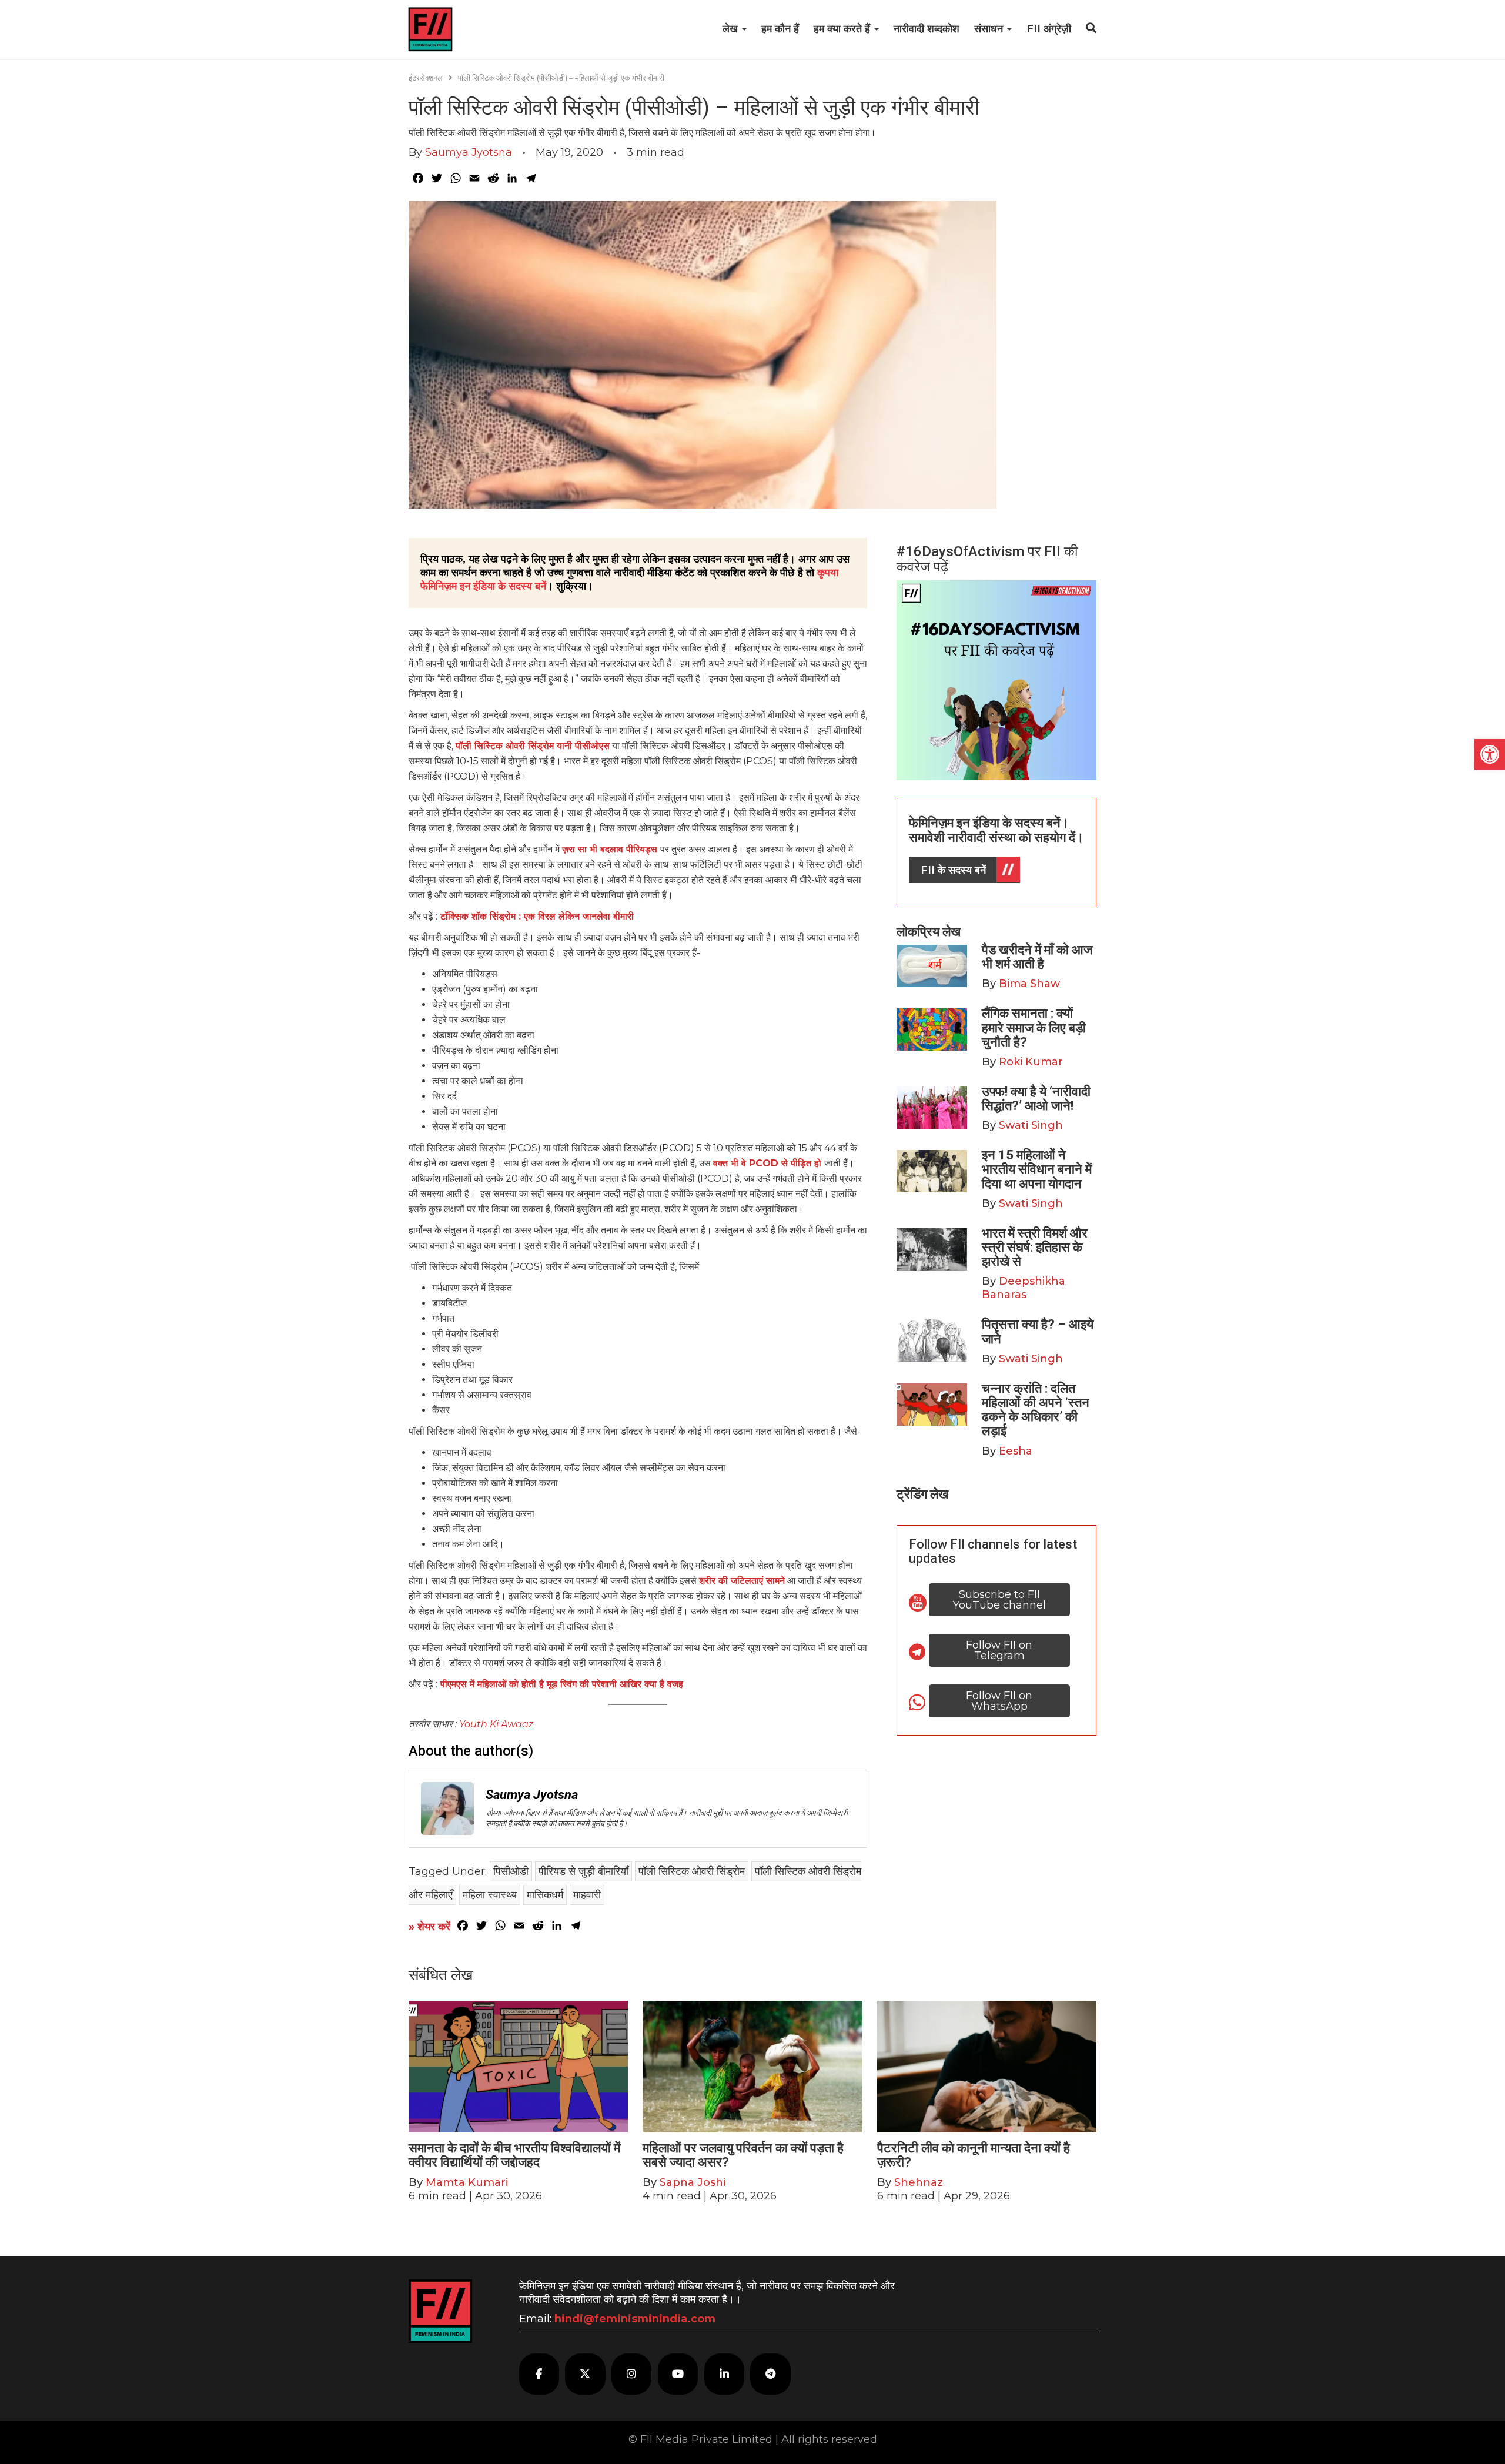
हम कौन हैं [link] (780, 29)
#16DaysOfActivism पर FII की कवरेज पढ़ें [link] (987, 559)
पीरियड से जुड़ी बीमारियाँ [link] (583, 1871)
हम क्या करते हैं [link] (843, 29)
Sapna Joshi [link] (693, 2182)
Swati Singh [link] (1031, 1125)
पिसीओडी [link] (511, 1871)
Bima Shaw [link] (1029, 984)
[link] (1490, 754)
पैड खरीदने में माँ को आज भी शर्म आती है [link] (1037, 957)
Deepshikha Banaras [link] (1024, 1288)
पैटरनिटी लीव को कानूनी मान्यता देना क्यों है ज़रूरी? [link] (974, 2155)
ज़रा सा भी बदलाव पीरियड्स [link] (611, 849)
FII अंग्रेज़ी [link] (1049, 29)
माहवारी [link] (587, 1895)
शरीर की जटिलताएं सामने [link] (742, 1581)
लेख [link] (732, 29)
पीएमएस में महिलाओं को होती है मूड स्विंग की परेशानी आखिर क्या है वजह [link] (562, 1684)
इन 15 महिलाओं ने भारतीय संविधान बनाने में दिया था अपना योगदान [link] (1037, 1169)
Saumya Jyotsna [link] (469, 152)
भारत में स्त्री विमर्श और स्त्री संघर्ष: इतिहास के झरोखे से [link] (1035, 1247)
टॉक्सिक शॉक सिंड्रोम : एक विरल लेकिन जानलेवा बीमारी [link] (537, 916)
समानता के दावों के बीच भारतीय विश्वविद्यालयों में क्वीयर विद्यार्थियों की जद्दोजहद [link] (514, 2155)
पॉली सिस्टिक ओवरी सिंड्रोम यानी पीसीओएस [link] (533, 746)
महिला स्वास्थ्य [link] (490, 1895)
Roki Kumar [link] (1031, 1062)
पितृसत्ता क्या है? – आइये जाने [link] (1038, 1331)
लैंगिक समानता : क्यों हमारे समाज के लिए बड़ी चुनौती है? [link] (1034, 1027)
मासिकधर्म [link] (545, 1895)
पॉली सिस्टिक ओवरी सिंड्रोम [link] (692, 1871)
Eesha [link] (1016, 1451)
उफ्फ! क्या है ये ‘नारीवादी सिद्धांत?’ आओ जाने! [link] (1036, 1099)
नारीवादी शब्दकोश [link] (927, 29)
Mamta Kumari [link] (467, 2182)
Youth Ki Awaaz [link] (496, 1724)
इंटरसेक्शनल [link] (426, 78)
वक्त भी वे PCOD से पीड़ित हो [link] (769, 1163)
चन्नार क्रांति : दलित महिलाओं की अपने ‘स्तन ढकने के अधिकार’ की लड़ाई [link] (1036, 1410)
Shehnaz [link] (919, 2182)
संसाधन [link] (990, 29)
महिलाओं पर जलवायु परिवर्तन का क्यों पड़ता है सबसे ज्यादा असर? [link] (743, 2155)
